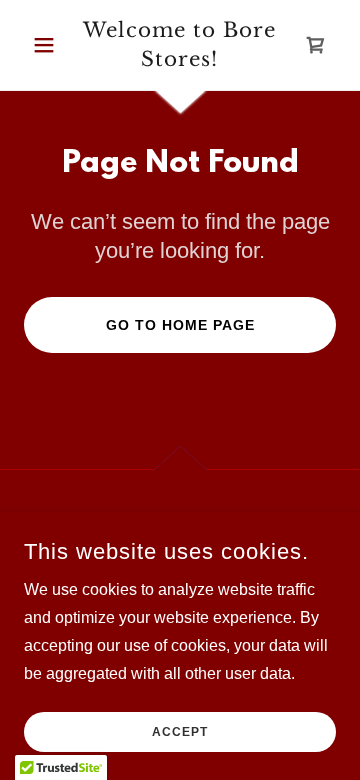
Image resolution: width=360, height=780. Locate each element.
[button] (47, 45)
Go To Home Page (180, 325)
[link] (180, 45)
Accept (180, 732)
